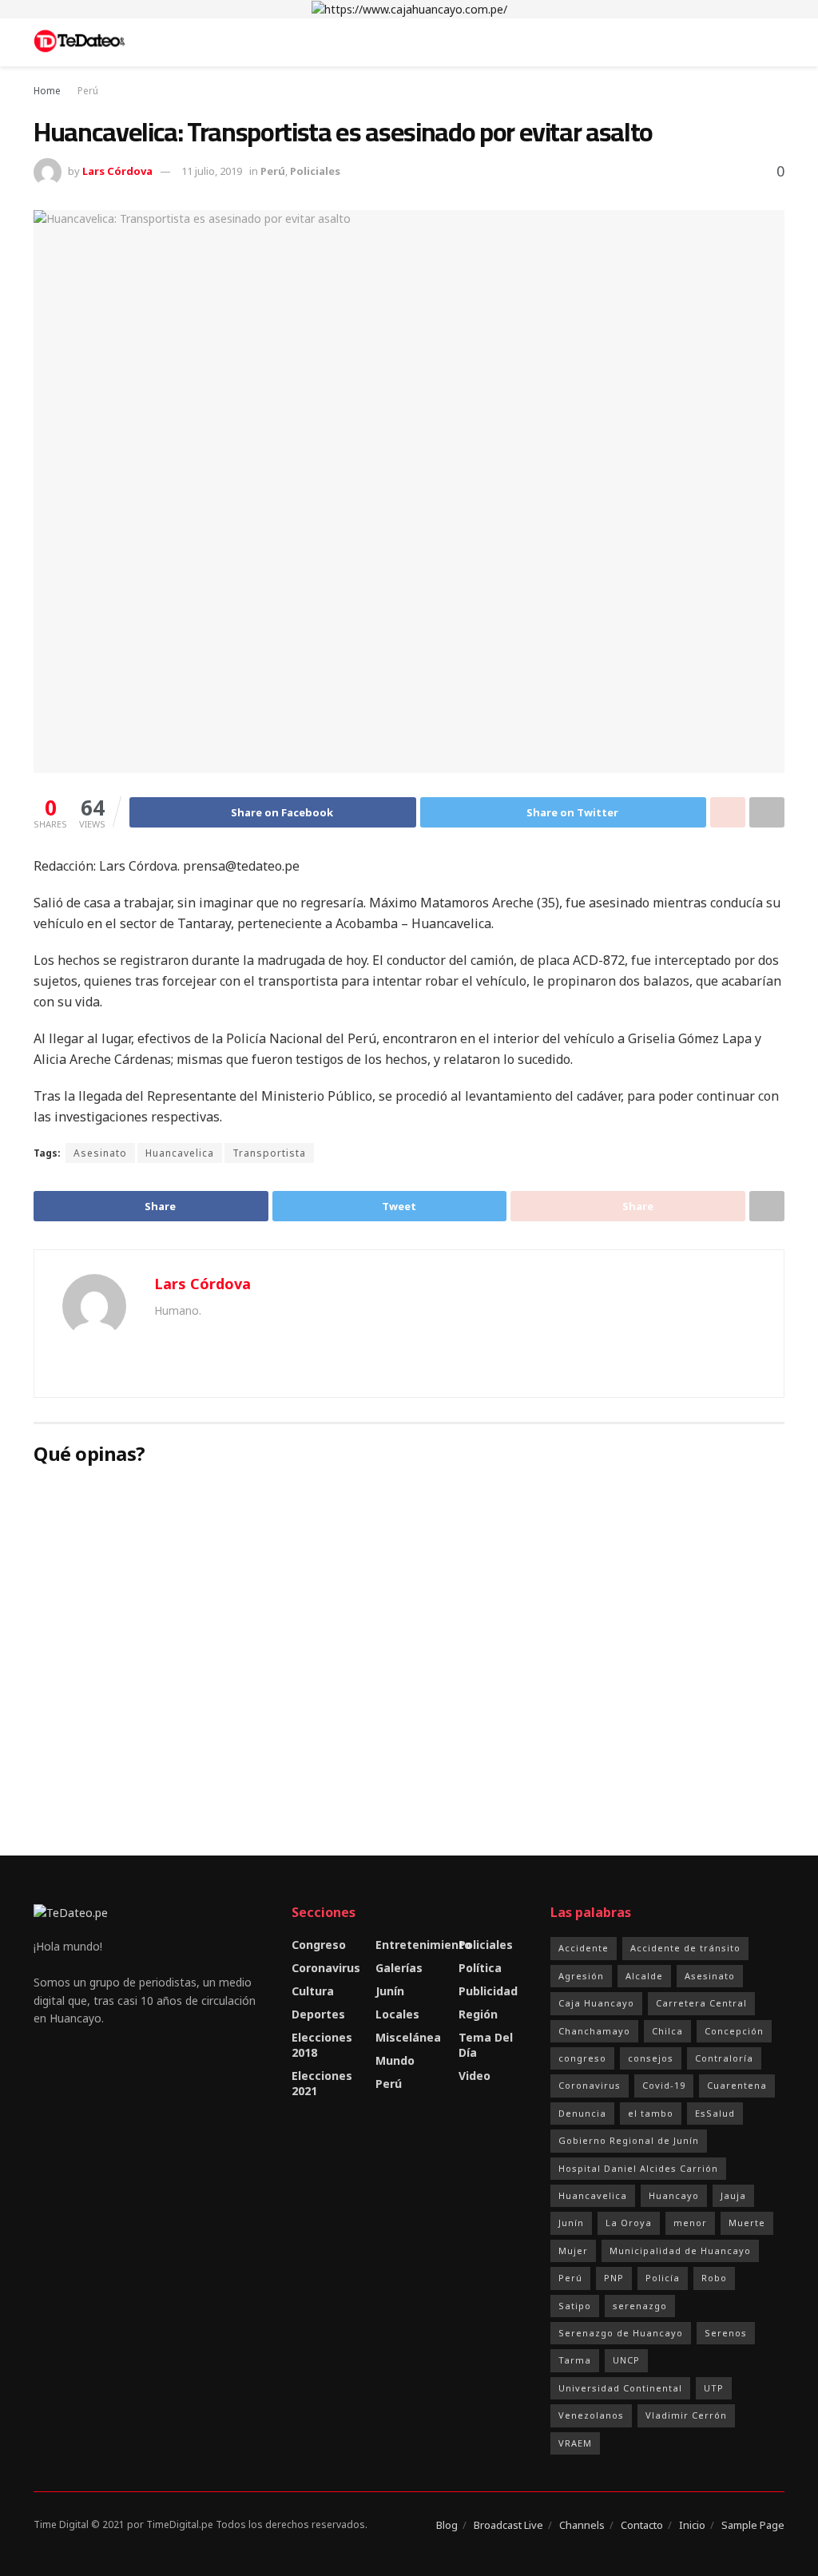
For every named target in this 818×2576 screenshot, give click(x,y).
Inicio (692, 2525)
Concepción (734, 2031)
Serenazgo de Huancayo (621, 2333)
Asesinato (100, 1153)
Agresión (581, 1976)
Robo (714, 2278)
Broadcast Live (508, 2525)
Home (47, 91)
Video (475, 2076)
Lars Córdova (117, 171)
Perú (88, 91)
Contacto (642, 2525)
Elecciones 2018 (322, 2045)
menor (690, 2223)
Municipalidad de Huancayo (680, 2251)
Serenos (726, 2333)
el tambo (651, 2113)
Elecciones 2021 (322, 2083)
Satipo (575, 2306)
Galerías (399, 1968)
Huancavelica (180, 1153)
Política (480, 1968)
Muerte (747, 2223)
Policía (663, 2278)
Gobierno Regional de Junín (629, 2140)
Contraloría (724, 2058)
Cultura (313, 1991)
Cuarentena (737, 2085)
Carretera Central (701, 2003)
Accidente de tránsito (685, 1948)
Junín (390, 1991)
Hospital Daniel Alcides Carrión (638, 2168)
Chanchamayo (594, 2031)
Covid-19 (664, 2085)
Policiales (315, 171)
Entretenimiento (423, 1945)
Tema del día (486, 2045)
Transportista (269, 1153)
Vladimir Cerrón (686, 2415)
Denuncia (582, 2113)
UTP (714, 2388)
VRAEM (575, 2443)
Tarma (575, 2360)
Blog (447, 2525)
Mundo (395, 2060)
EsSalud (715, 2113)
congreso (582, 2058)
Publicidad (488, 1991)
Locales (397, 2014)
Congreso (319, 1945)
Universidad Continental (620, 2388)
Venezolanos (591, 2415)
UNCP (626, 2360)
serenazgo (640, 2306)
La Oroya (629, 2223)
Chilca (667, 2031)
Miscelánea (408, 2037)
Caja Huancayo (596, 2003)
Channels (582, 2525)
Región (478, 2014)
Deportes (318, 2014)
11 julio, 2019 (212, 171)
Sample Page (753, 2525)
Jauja (733, 2195)
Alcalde (644, 1976)
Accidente (584, 1948)
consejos (651, 2058)
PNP (614, 2278)
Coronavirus (326, 1968)
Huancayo (674, 2195)
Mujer (573, 2251)
